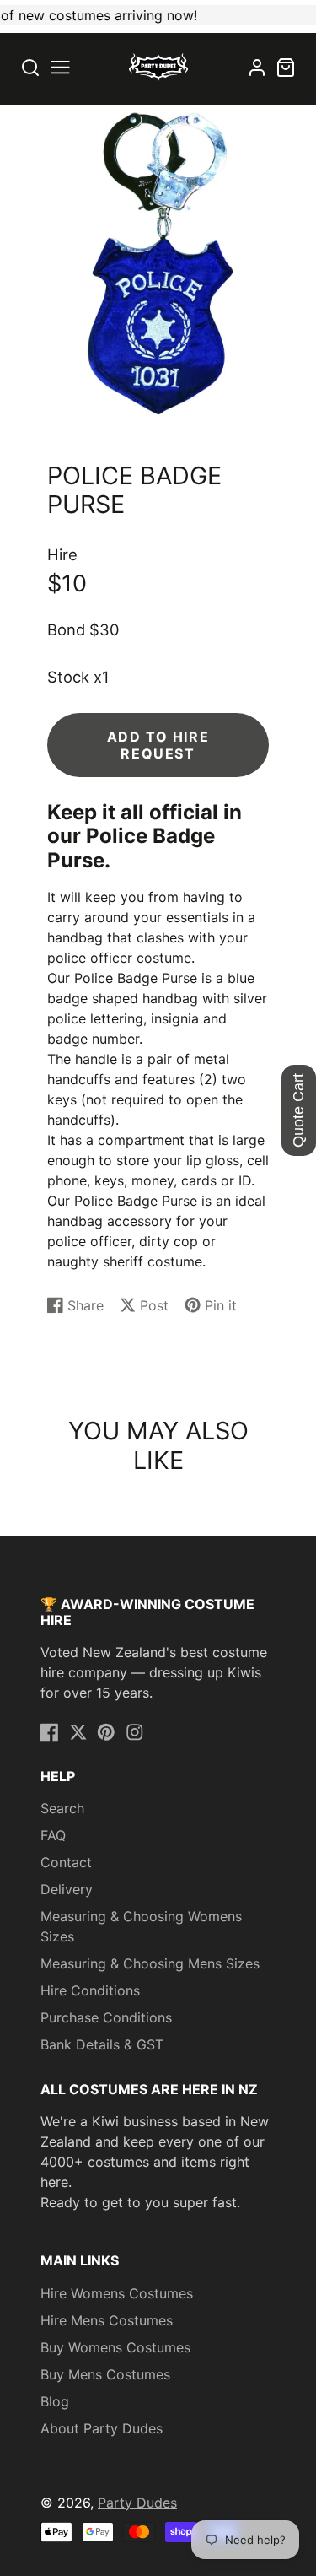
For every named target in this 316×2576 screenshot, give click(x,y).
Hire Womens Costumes (117, 2293)
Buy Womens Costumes (115, 2347)
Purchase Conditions (106, 2017)
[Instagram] (135, 1732)
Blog (55, 2401)
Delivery (67, 1889)
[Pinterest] (106, 1732)
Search (62, 1808)
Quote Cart (298, 1110)
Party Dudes (137, 2503)
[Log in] (257, 68)
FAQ (53, 1835)
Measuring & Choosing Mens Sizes (150, 1963)
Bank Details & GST (102, 2044)
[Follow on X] (78, 1732)
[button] (60, 67)
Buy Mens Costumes (105, 2374)
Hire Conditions (90, 1990)
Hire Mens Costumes (107, 2320)
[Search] (30, 67)
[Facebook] (50, 1732)
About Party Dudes (102, 2428)
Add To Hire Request (158, 745)
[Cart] (286, 68)
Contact (66, 1862)
